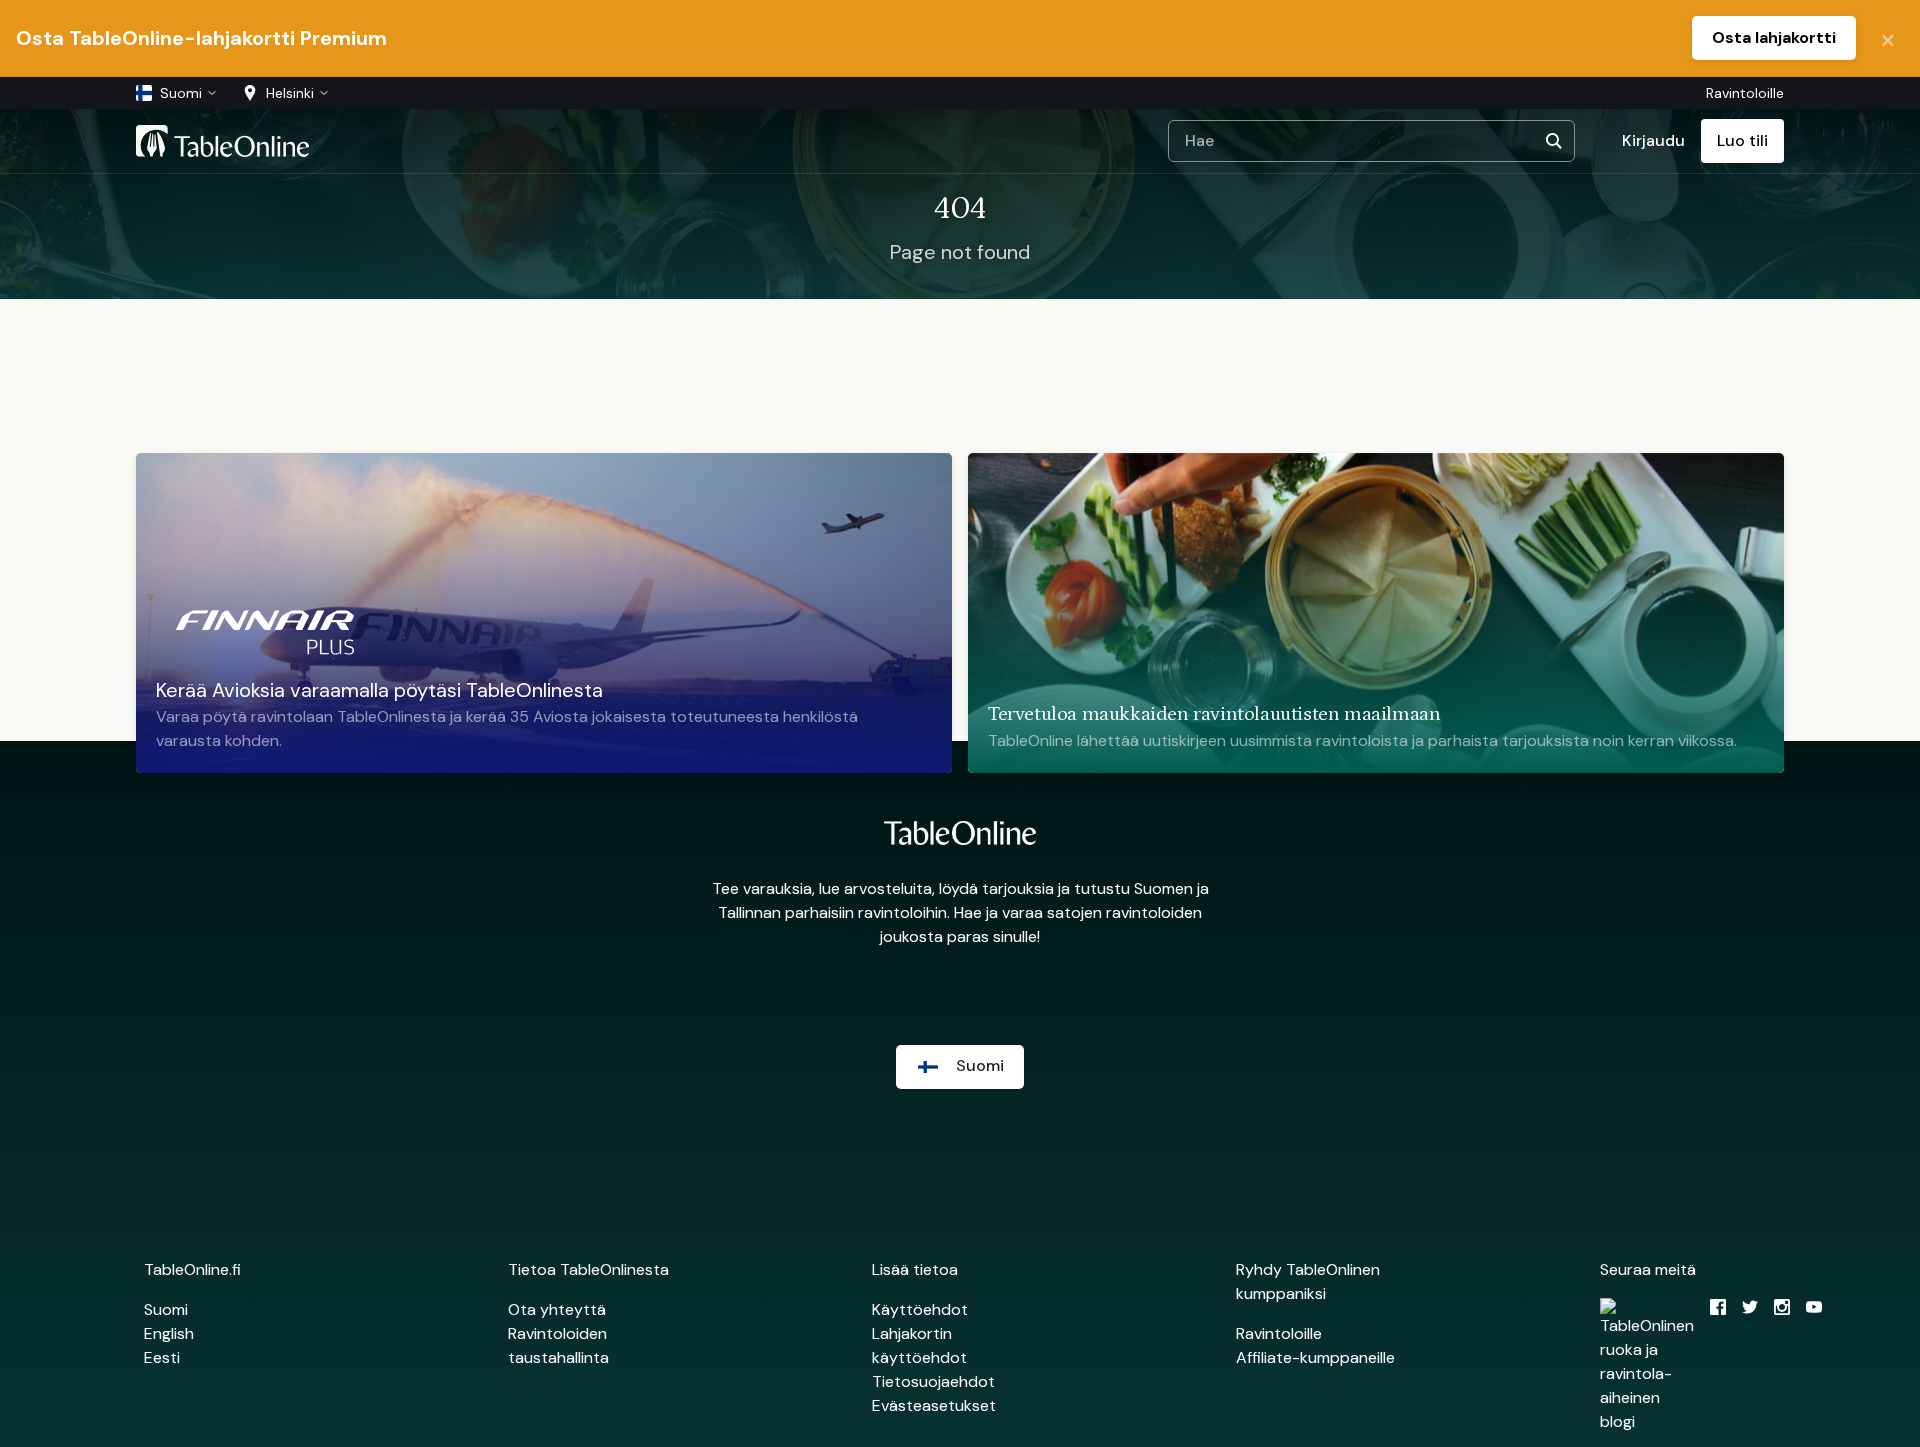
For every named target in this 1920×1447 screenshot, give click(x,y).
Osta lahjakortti (1774, 37)
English (169, 1333)
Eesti (162, 1357)
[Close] (1888, 38)
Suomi (166, 1309)
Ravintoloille (1745, 93)
